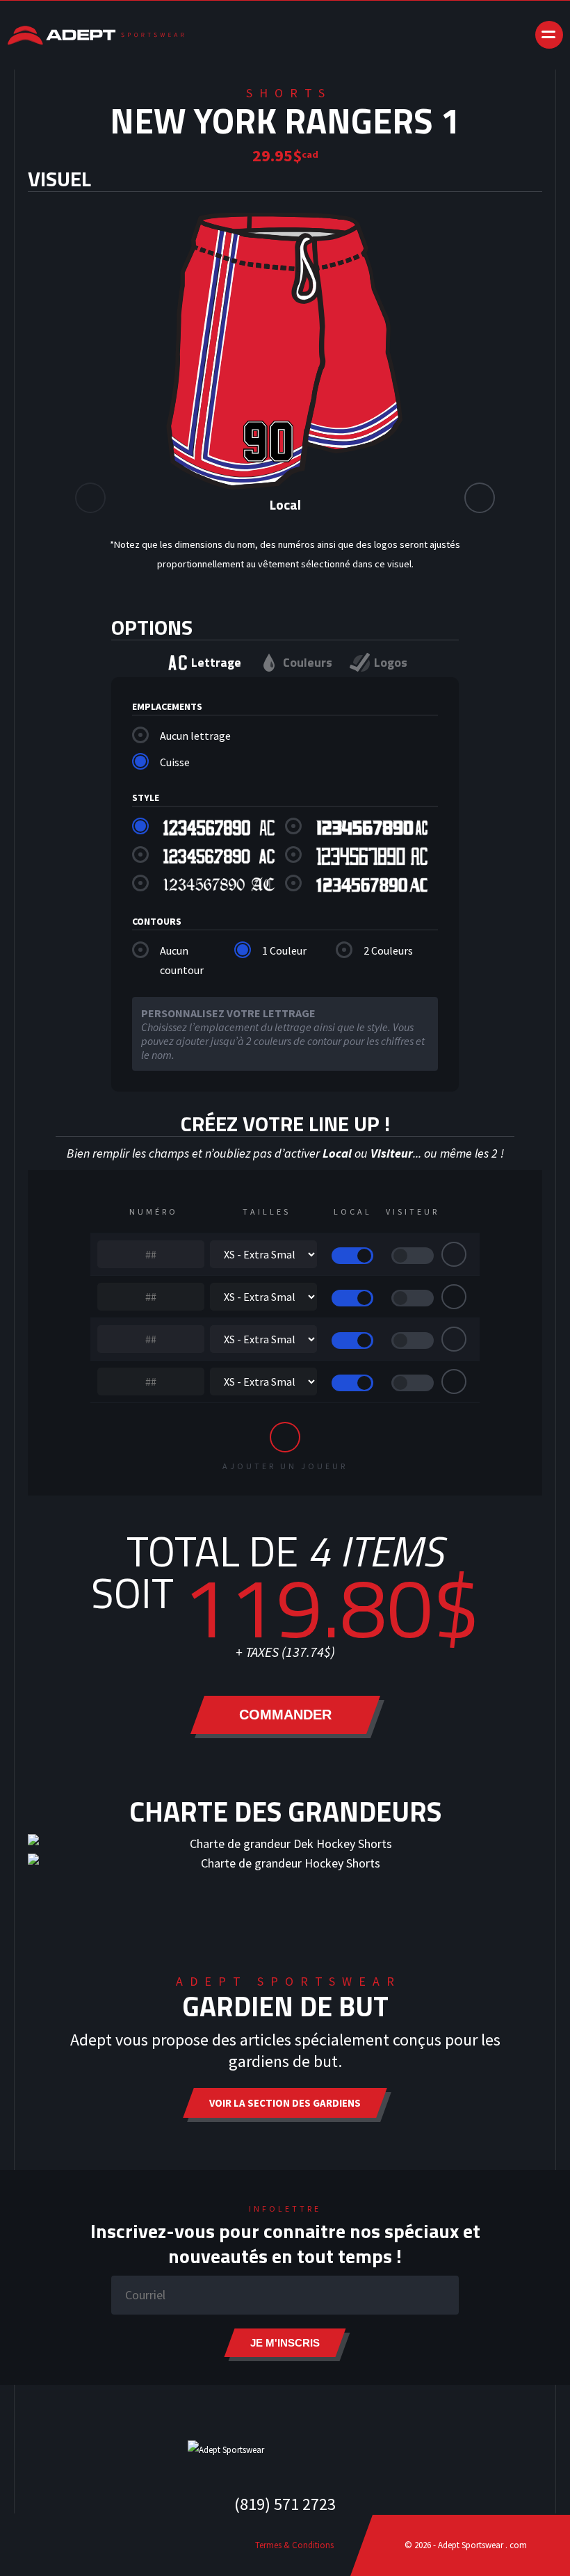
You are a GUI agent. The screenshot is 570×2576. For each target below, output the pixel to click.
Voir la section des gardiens (285, 2103)
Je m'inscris (285, 2343)
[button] (480, 498)
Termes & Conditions (294, 2545)
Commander (285, 1715)
